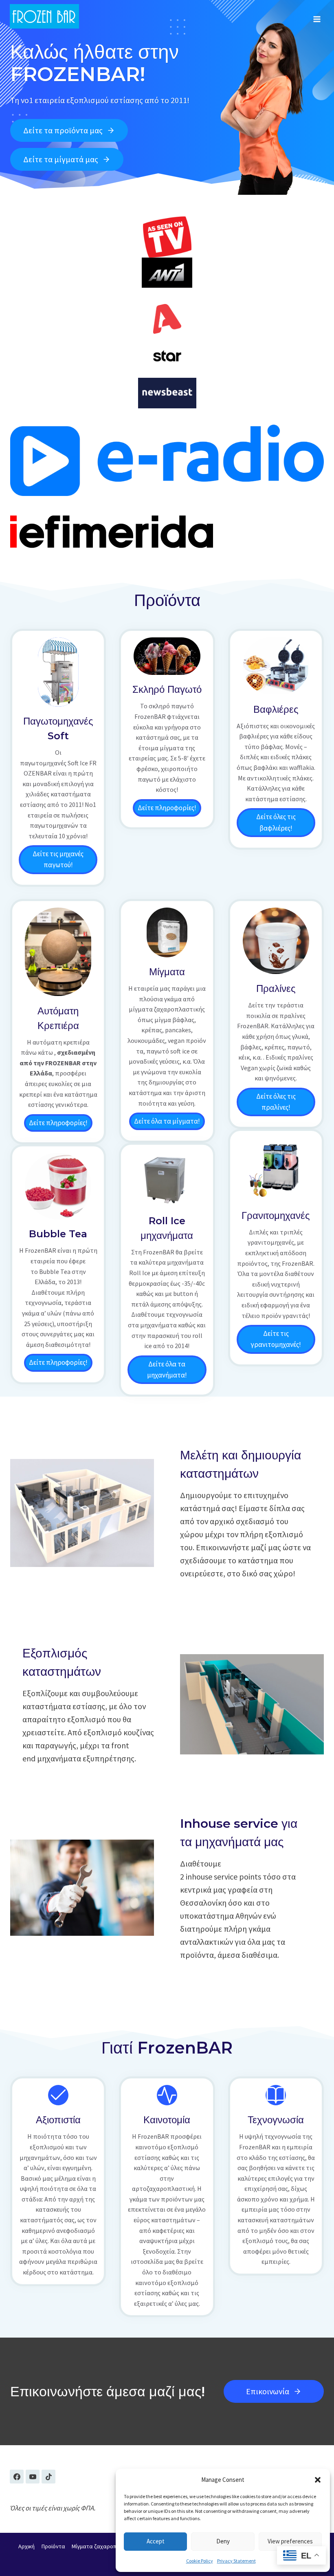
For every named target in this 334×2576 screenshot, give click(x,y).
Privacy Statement (236, 2561)
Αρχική (26, 2547)
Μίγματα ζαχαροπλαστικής (105, 2547)
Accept (156, 2541)
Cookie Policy (200, 2561)
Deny (223, 2541)
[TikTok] (48, 2477)
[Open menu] (317, 16)
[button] (318, 2480)
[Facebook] (17, 2477)
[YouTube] (33, 2477)
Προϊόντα (53, 2547)
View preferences (290, 2541)
